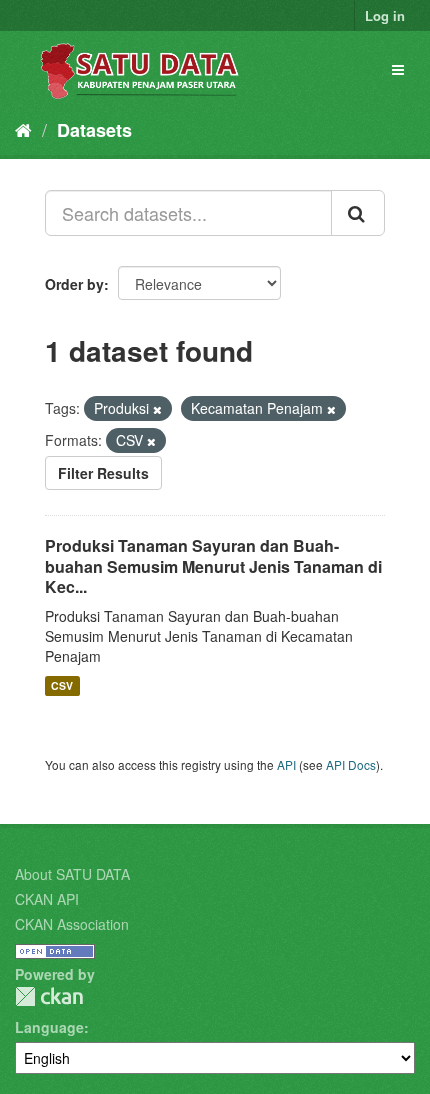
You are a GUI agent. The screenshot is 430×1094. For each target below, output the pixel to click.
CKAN (49, 996)
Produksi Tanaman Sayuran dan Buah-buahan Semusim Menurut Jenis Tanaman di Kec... (213, 566)
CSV (62, 685)
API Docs (351, 764)
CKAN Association (72, 924)
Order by (74, 284)
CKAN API (47, 899)
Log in (385, 15)
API (286, 764)
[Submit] (358, 213)
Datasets (94, 130)
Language (49, 1027)
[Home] (23, 129)
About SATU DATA (72, 874)
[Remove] (157, 409)
